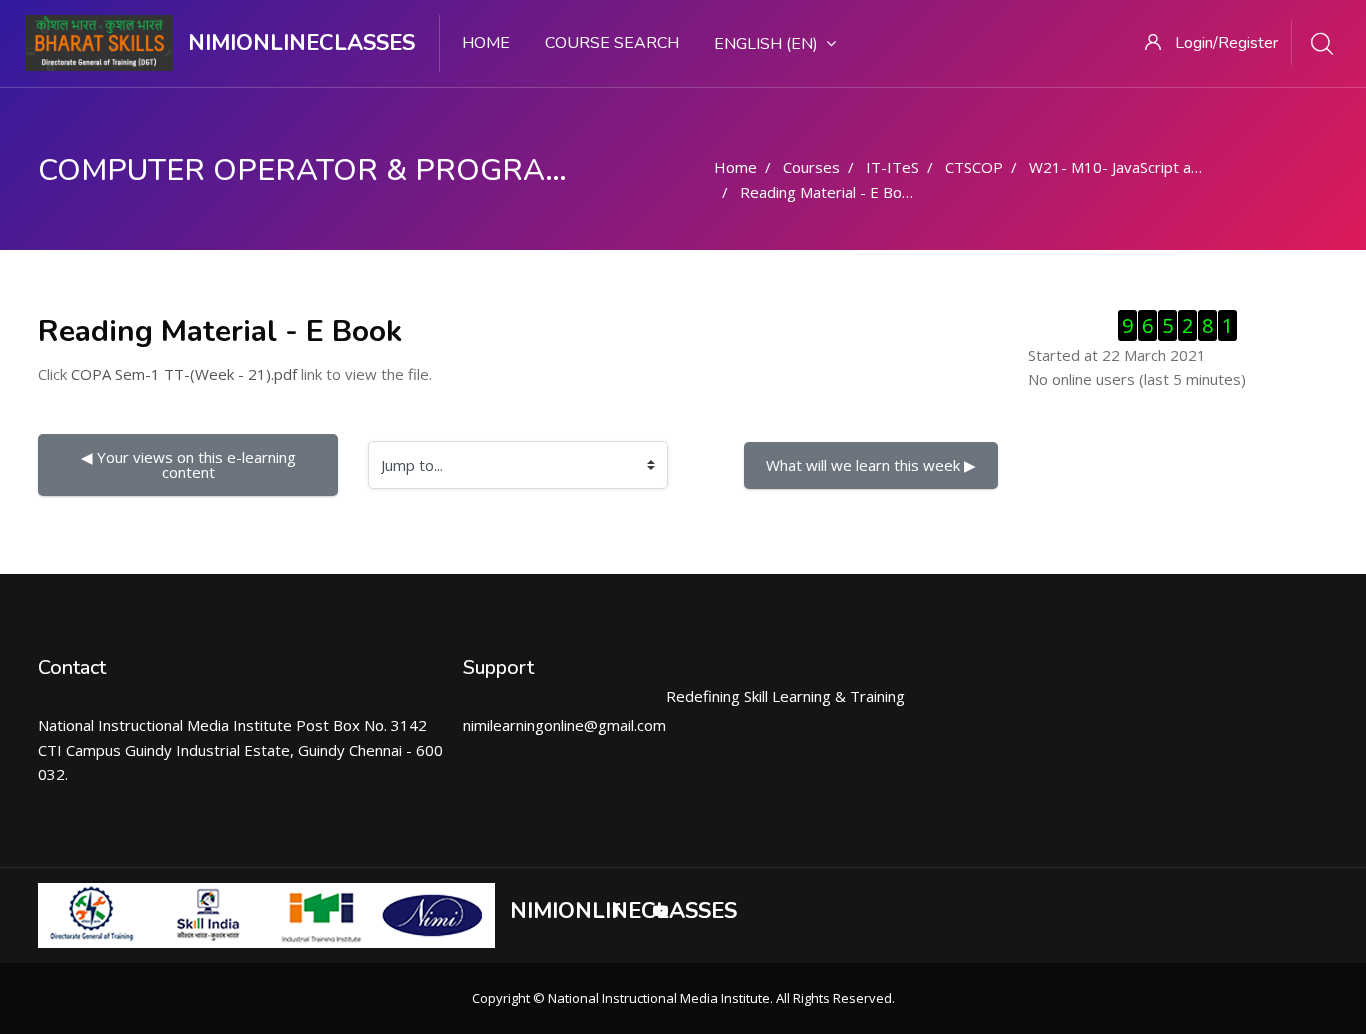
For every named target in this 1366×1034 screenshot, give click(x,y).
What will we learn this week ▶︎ (871, 465)
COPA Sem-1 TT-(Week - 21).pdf (184, 374)
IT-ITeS (892, 167)
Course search (612, 43)
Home (486, 43)
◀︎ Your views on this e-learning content (190, 464)
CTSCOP (974, 167)
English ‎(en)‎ (766, 44)
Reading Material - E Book (829, 192)
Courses (811, 167)
